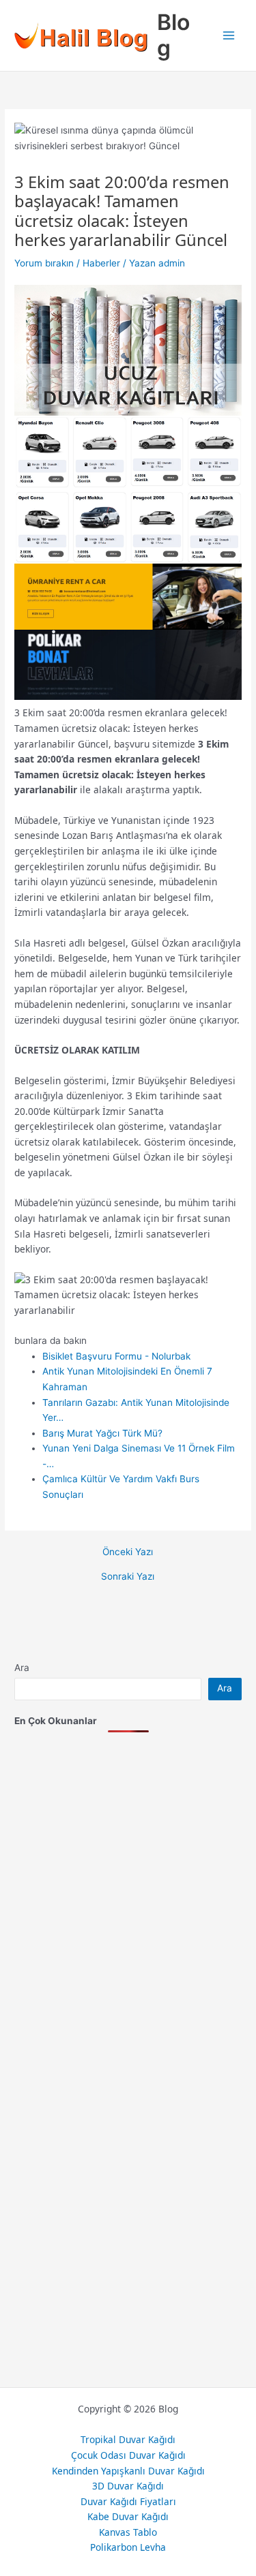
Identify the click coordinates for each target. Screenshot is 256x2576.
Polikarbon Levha (128, 2547)
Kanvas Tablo (128, 2532)
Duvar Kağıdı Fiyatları (128, 2501)
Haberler (101, 263)
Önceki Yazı (128, 1552)
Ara (22, 1668)
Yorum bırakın (44, 263)
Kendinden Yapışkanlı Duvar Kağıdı (128, 2471)
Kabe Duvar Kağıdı (128, 2516)
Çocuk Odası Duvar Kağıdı (128, 2455)
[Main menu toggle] (229, 36)
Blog (173, 35)
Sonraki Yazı (128, 1577)
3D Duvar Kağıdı (128, 2486)
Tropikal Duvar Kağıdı (128, 2439)
